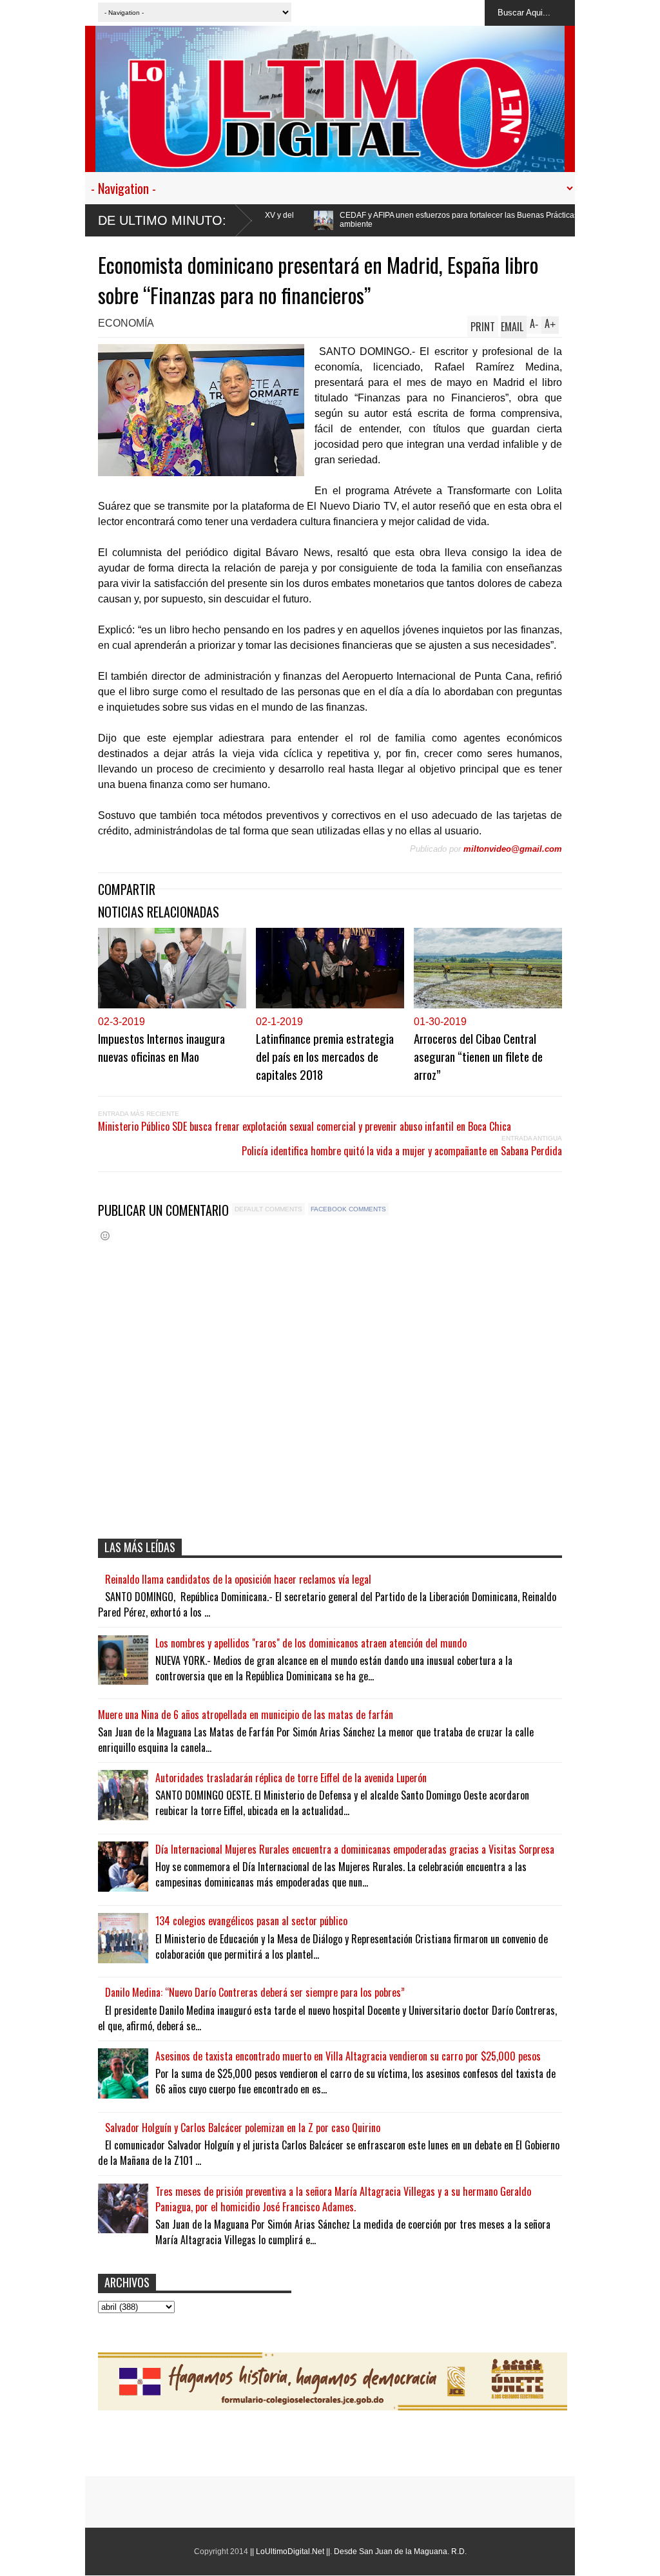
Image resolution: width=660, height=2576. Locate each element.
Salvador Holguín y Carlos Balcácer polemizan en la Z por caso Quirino (243, 2128)
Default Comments (268, 1209)
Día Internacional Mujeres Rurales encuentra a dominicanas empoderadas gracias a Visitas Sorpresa (355, 1849)
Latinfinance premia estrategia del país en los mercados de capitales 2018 (325, 1056)
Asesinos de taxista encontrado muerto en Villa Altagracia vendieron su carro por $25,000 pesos (348, 2056)
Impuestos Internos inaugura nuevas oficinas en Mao (161, 1047)
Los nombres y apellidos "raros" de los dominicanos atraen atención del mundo (311, 1643)
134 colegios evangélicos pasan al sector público (251, 1921)
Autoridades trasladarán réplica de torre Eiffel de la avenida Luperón (291, 1778)
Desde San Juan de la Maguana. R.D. (400, 2552)
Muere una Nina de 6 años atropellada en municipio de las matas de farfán (246, 1715)
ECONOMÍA (126, 323)
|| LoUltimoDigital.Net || (290, 2552)
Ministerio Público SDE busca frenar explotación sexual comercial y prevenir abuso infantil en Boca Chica (305, 1126)
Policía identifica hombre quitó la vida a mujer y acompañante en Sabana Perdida (402, 1151)
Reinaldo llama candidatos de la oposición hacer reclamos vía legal (238, 1579)
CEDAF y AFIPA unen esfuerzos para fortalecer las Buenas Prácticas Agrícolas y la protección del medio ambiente (401, 220)
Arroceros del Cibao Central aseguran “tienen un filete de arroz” (478, 1056)
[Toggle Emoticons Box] (105, 1235)
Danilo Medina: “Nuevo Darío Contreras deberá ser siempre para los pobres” (255, 1992)
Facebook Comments (348, 1209)
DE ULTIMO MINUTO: (162, 220)
